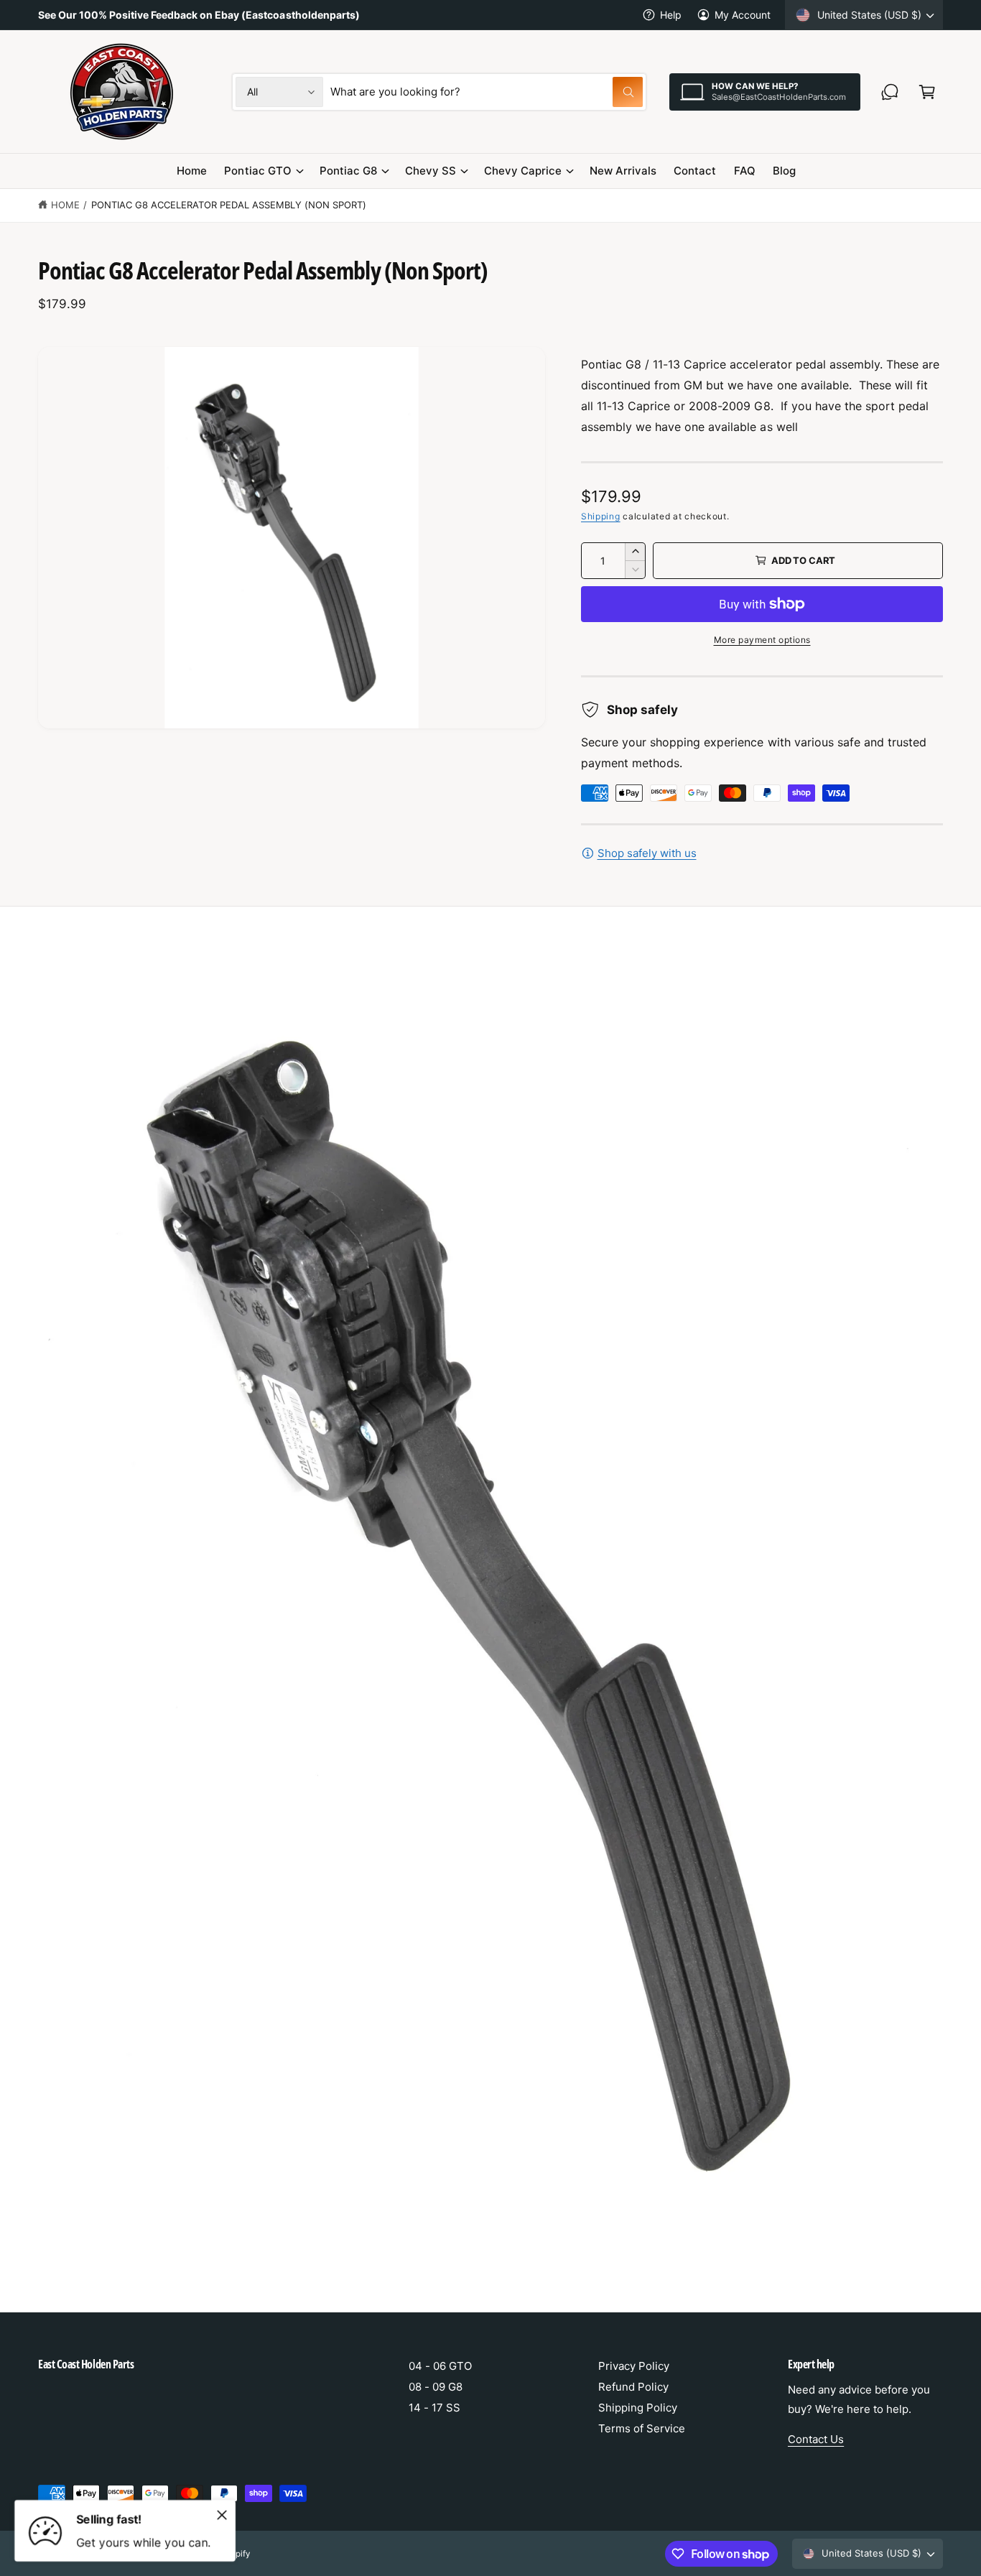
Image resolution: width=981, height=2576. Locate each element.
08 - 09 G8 (436, 2387)
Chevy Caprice (523, 171)
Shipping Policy (638, 2408)
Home (65, 205)
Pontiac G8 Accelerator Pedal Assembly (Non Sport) (229, 205)
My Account (743, 15)
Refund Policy (633, 2387)
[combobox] (487, 92)
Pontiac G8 (348, 171)
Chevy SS (431, 171)
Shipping (601, 516)
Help (671, 15)
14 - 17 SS (434, 2408)
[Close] (222, 2515)
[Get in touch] (890, 92)
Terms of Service (642, 2428)
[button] (927, 92)
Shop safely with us (647, 853)
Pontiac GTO (257, 171)
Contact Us (816, 2439)
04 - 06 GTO (440, 2366)
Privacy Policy (634, 2366)
